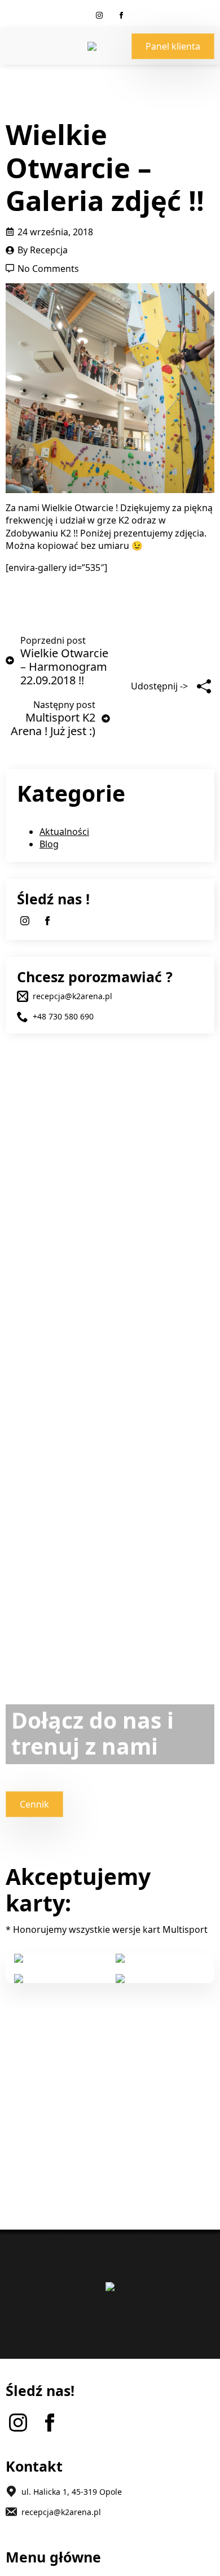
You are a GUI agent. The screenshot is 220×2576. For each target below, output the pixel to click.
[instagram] (99, 15)
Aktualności (64, 832)
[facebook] (121, 15)
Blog (49, 844)
